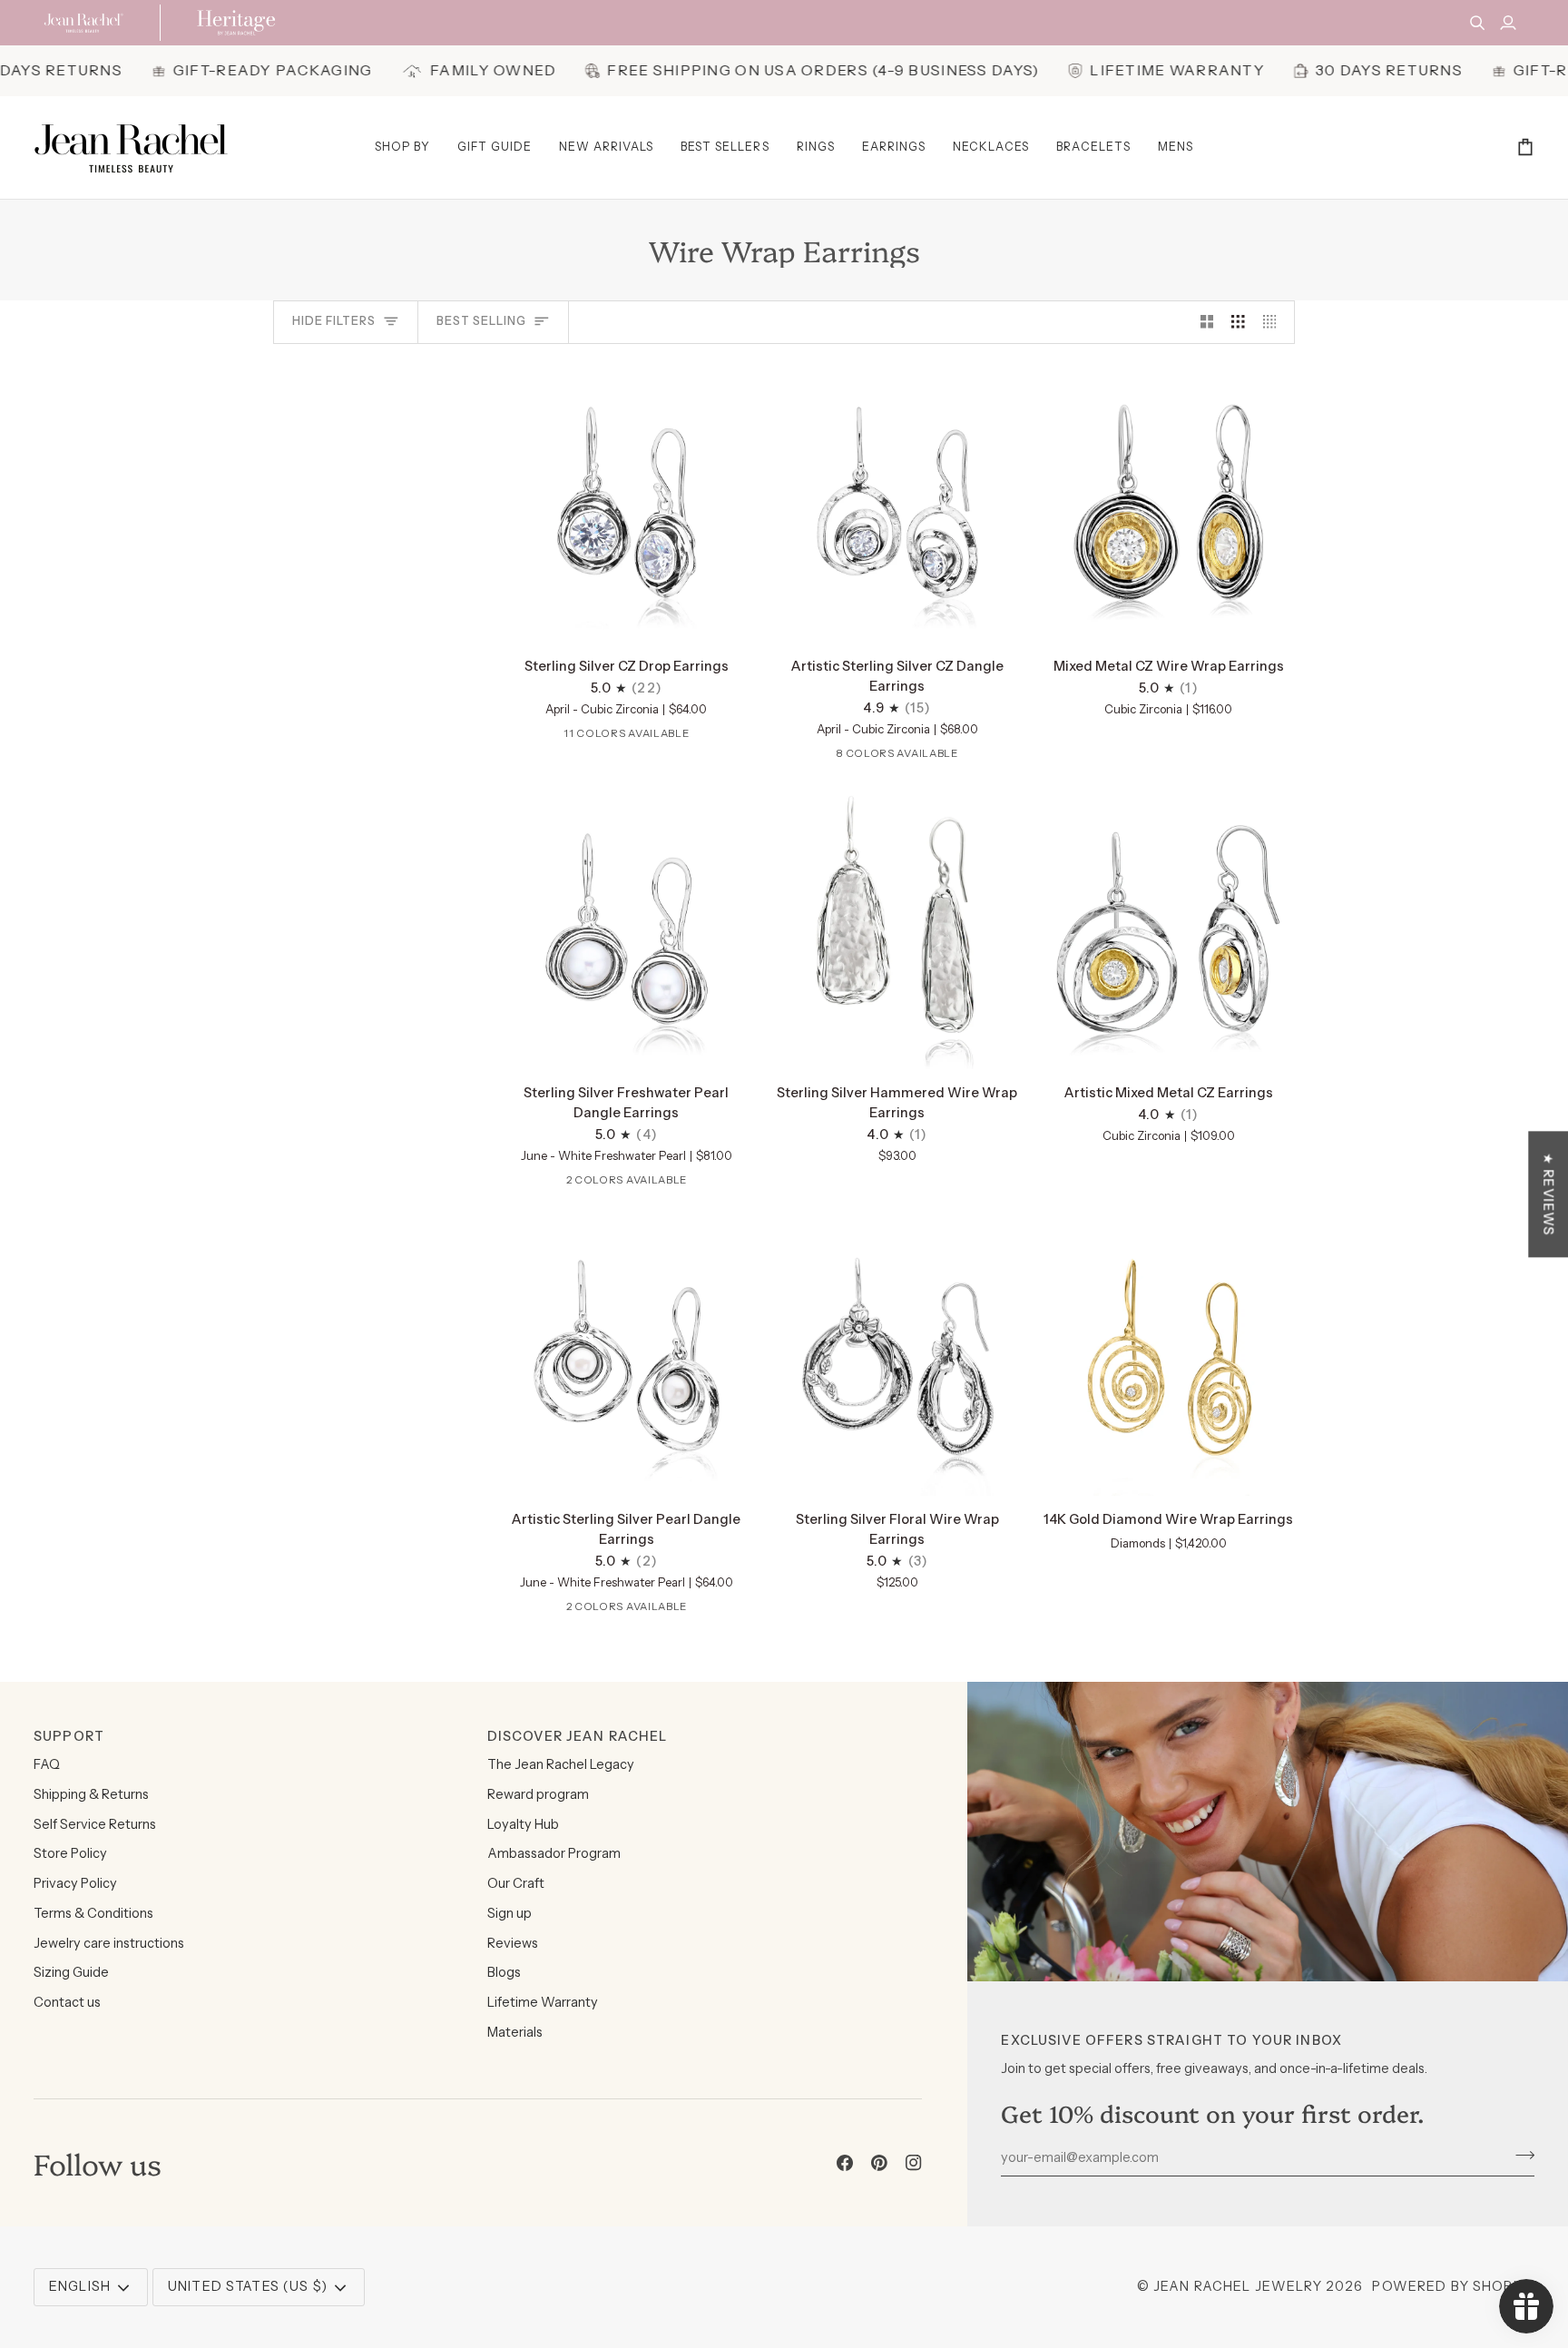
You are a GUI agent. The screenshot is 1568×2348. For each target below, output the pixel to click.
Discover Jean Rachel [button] (578, 1736)
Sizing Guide (71, 1972)
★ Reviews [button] (1548, 1194)
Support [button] (69, 1736)
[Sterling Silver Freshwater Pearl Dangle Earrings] (627, 929)
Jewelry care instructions (109, 1943)
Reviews (513, 1943)
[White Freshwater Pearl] (610, 1184)
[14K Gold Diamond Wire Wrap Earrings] (1168, 1356)
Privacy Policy (75, 1883)
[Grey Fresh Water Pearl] (638, 1184)
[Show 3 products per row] (1238, 322)
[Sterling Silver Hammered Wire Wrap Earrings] (898, 929)
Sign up (510, 1913)
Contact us (67, 2002)
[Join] (1519, 2155)
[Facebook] (845, 2163)
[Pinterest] (879, 2163)
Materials (515, 2032)
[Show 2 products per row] (1207, 322)
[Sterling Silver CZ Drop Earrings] (627, 503)
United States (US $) (248, 2286)
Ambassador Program (554, 1853)
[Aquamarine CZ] (568, 737)
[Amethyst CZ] (540, 737)
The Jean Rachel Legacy (561, 1764)
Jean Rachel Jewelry (1238, 2286)
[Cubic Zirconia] (596, 737)
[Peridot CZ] (937, 757)
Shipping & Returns (91, 1794)
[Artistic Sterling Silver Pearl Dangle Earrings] (627, 1356)
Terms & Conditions (93, 1913)
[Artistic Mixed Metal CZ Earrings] (1168, 929)
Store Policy (70, 1853)
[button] (402, 147)
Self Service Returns (95, 1824)
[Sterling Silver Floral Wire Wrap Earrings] (898, 1356)
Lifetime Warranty (543, 2002)
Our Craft (516, 1883)
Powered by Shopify (1453, 2286)
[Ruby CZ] (652, 737)
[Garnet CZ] (512, 737)
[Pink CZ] (709, 737)
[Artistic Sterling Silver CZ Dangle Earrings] (898, 503)
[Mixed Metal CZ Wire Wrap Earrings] (1168, 503)
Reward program (538, 1794)
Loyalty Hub (523, 1824)
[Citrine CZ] (737, 737)
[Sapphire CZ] (681, 737)
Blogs (504, 1972)
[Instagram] (914, 2163)
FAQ (47, 1764)
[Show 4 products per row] (1274, 322)
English (80, 2286)
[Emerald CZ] (624, 737)
